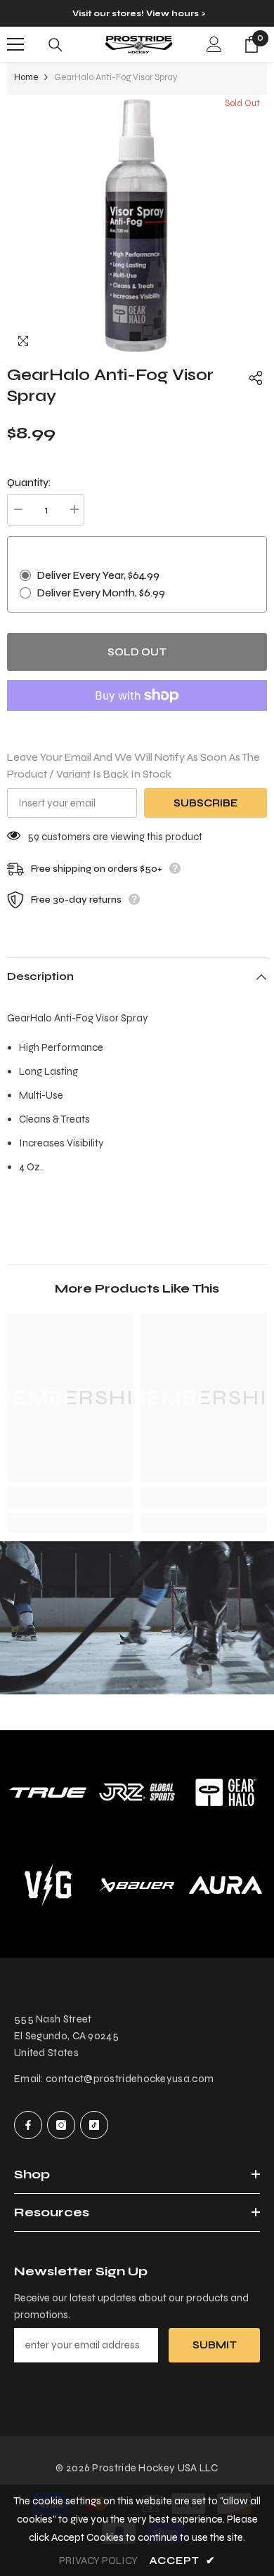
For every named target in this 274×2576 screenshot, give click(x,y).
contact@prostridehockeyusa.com (130, 2079)
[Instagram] (61, 2125)
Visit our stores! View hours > (139, 13)
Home (26, 77)
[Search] (56, 45)
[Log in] (214, 44)
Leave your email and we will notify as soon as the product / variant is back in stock (133, 766)
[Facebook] (28, 2125)
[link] (70, 1497)
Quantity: (29, 483)
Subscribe (205, 803)
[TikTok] (94, 2125)
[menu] (15, 44)
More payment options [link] (137, 719)
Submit (215, 2345)
